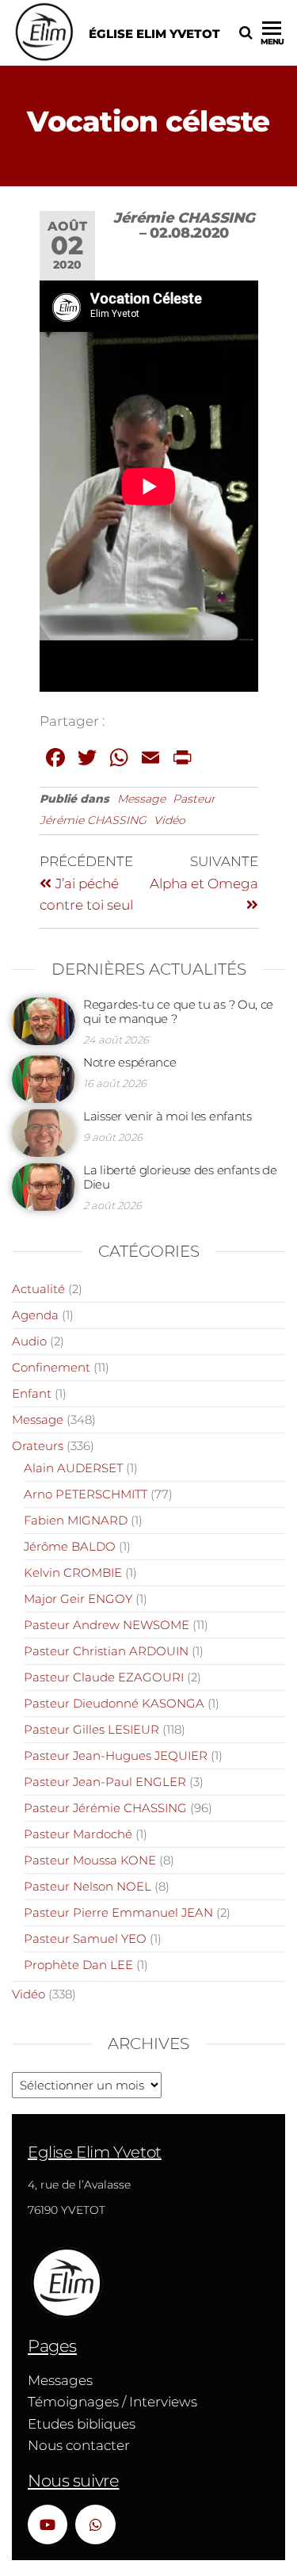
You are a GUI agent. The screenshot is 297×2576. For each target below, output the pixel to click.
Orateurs (38, 1446)
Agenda (35, 1315)
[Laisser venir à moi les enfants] (44, 1132)
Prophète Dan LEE (78, 1965)
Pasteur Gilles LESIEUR (91, 1729)
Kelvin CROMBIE (73, 1572)
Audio (29, 1341)
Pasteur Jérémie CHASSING (105, 1808)
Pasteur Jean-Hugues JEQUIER (116, 1755)
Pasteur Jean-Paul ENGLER (105, 1782)
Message (141, 799)
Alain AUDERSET (73, 1468)
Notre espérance (130, 1062)
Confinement (51, 1367)
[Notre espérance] (44, 1078)
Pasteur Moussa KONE (90, 1860)
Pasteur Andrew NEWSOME (107, 1625)
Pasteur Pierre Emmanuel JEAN (118, 1912)
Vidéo (169, 820)
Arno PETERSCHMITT (86, 1494)
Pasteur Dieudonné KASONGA (114, 1703)
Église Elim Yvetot (154, 34)
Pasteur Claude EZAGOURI (104, 1677)
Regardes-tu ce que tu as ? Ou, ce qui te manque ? (178, 1011)
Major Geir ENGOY (78, 1599)
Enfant (32, 1393)
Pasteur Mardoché (78, 1834)
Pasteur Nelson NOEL (88, 1886)
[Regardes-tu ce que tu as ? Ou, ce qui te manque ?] (44, 1020)
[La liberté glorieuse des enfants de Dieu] (44, 1186)
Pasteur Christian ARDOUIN (106, 1651)
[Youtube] (48, 2524)
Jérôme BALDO (70, 1546)
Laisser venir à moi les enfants (168, 1116)
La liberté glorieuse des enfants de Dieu (180, 1177)
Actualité (38, 1289)
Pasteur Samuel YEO (85, 1939)
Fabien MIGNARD (76, 1520)
